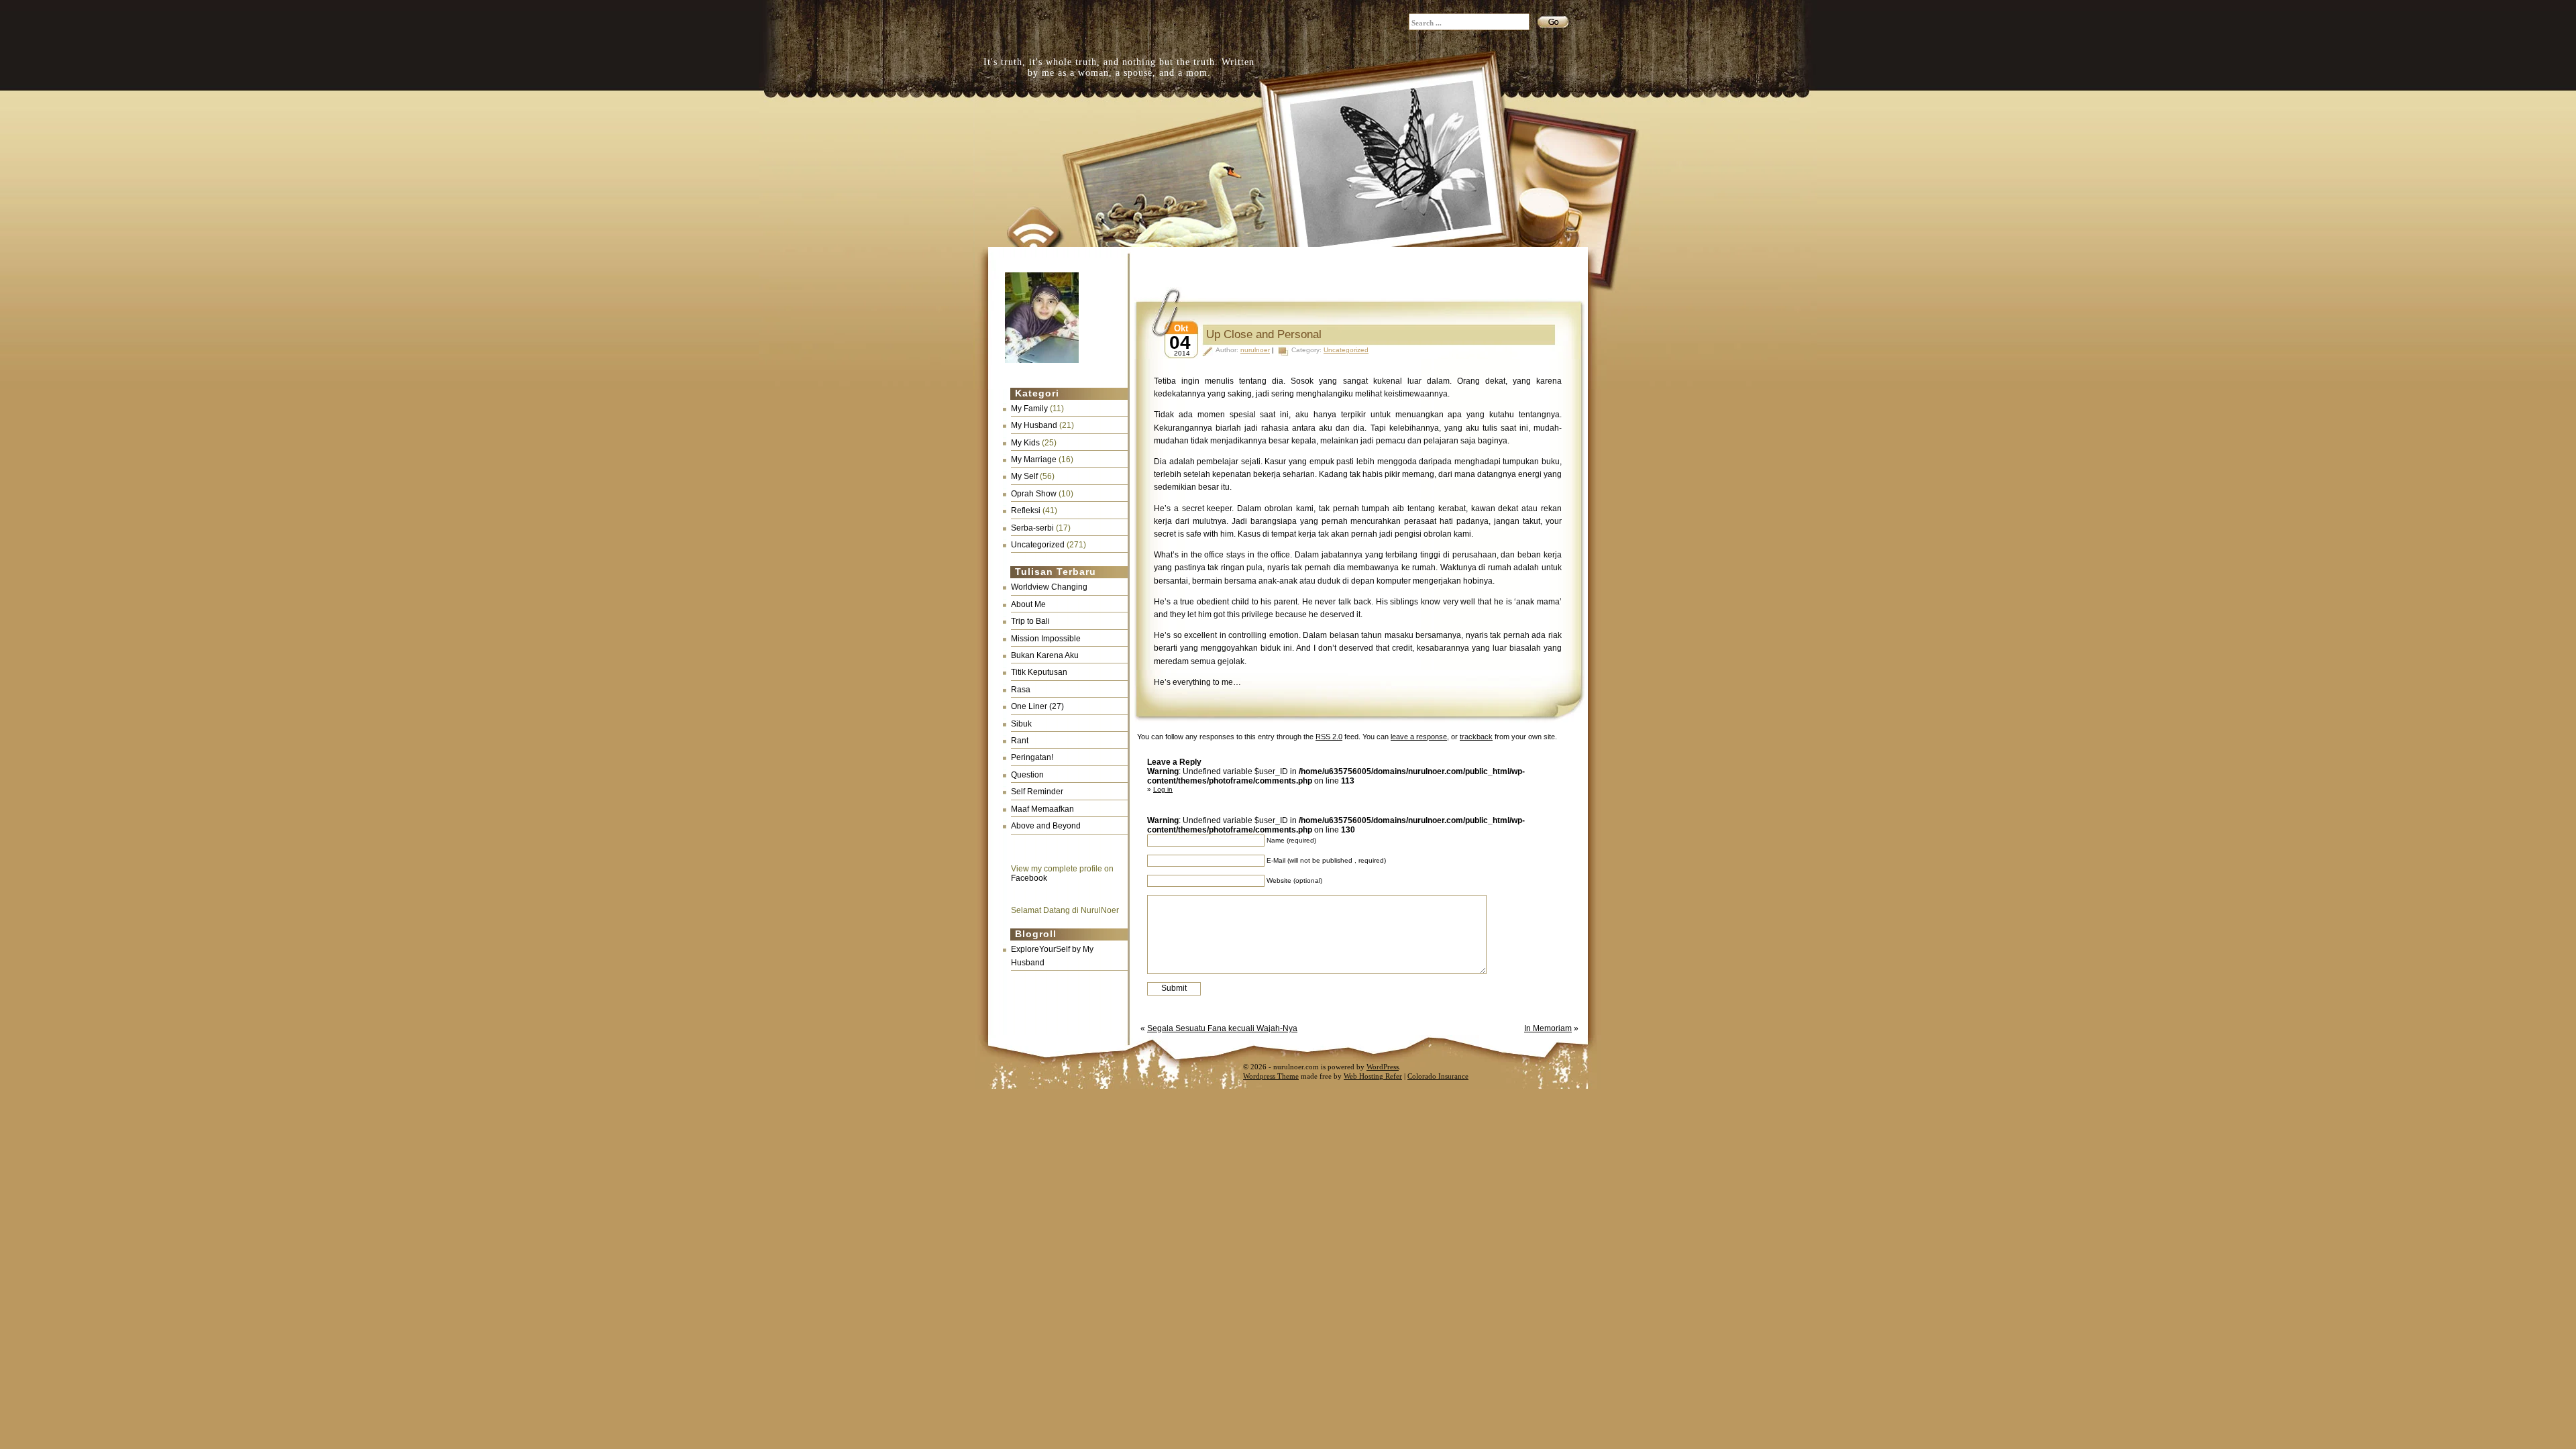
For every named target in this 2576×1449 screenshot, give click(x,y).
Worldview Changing (1049, 587)
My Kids (1025, 443)
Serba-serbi (1032, 528)
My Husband (1034, 425)
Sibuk (1021, 724)
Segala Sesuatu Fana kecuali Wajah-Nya (1222, 1028)
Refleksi (1026, 511)
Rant (1020, 741)
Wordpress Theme (1271, 1076)
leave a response (1419, 737)
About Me (1028, 604)
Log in (1163, 789)
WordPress (1383, 1067)
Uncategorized (1038, 545)
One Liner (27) (1037, 706)
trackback (1476, 737)
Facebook (1029, 878)
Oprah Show (1034, 494)
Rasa (1021, 690)
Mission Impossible (1046, 639)
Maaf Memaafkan (1042, 809)
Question (1027, 775)
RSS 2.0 (1329, 737)
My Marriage (1034, 460)
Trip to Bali (1030, 621)
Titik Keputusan (1039, 672)
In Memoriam (1548, 1028)
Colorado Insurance (1438, 1076)
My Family (1029, 409)
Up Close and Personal (1264, 334)
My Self (1024, 476)
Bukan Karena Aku (1045, 655)
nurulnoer (1255, 350)
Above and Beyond (1046, 826)
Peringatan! (1032, 757)
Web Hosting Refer (1373, 1076)
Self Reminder (1037, 792)
